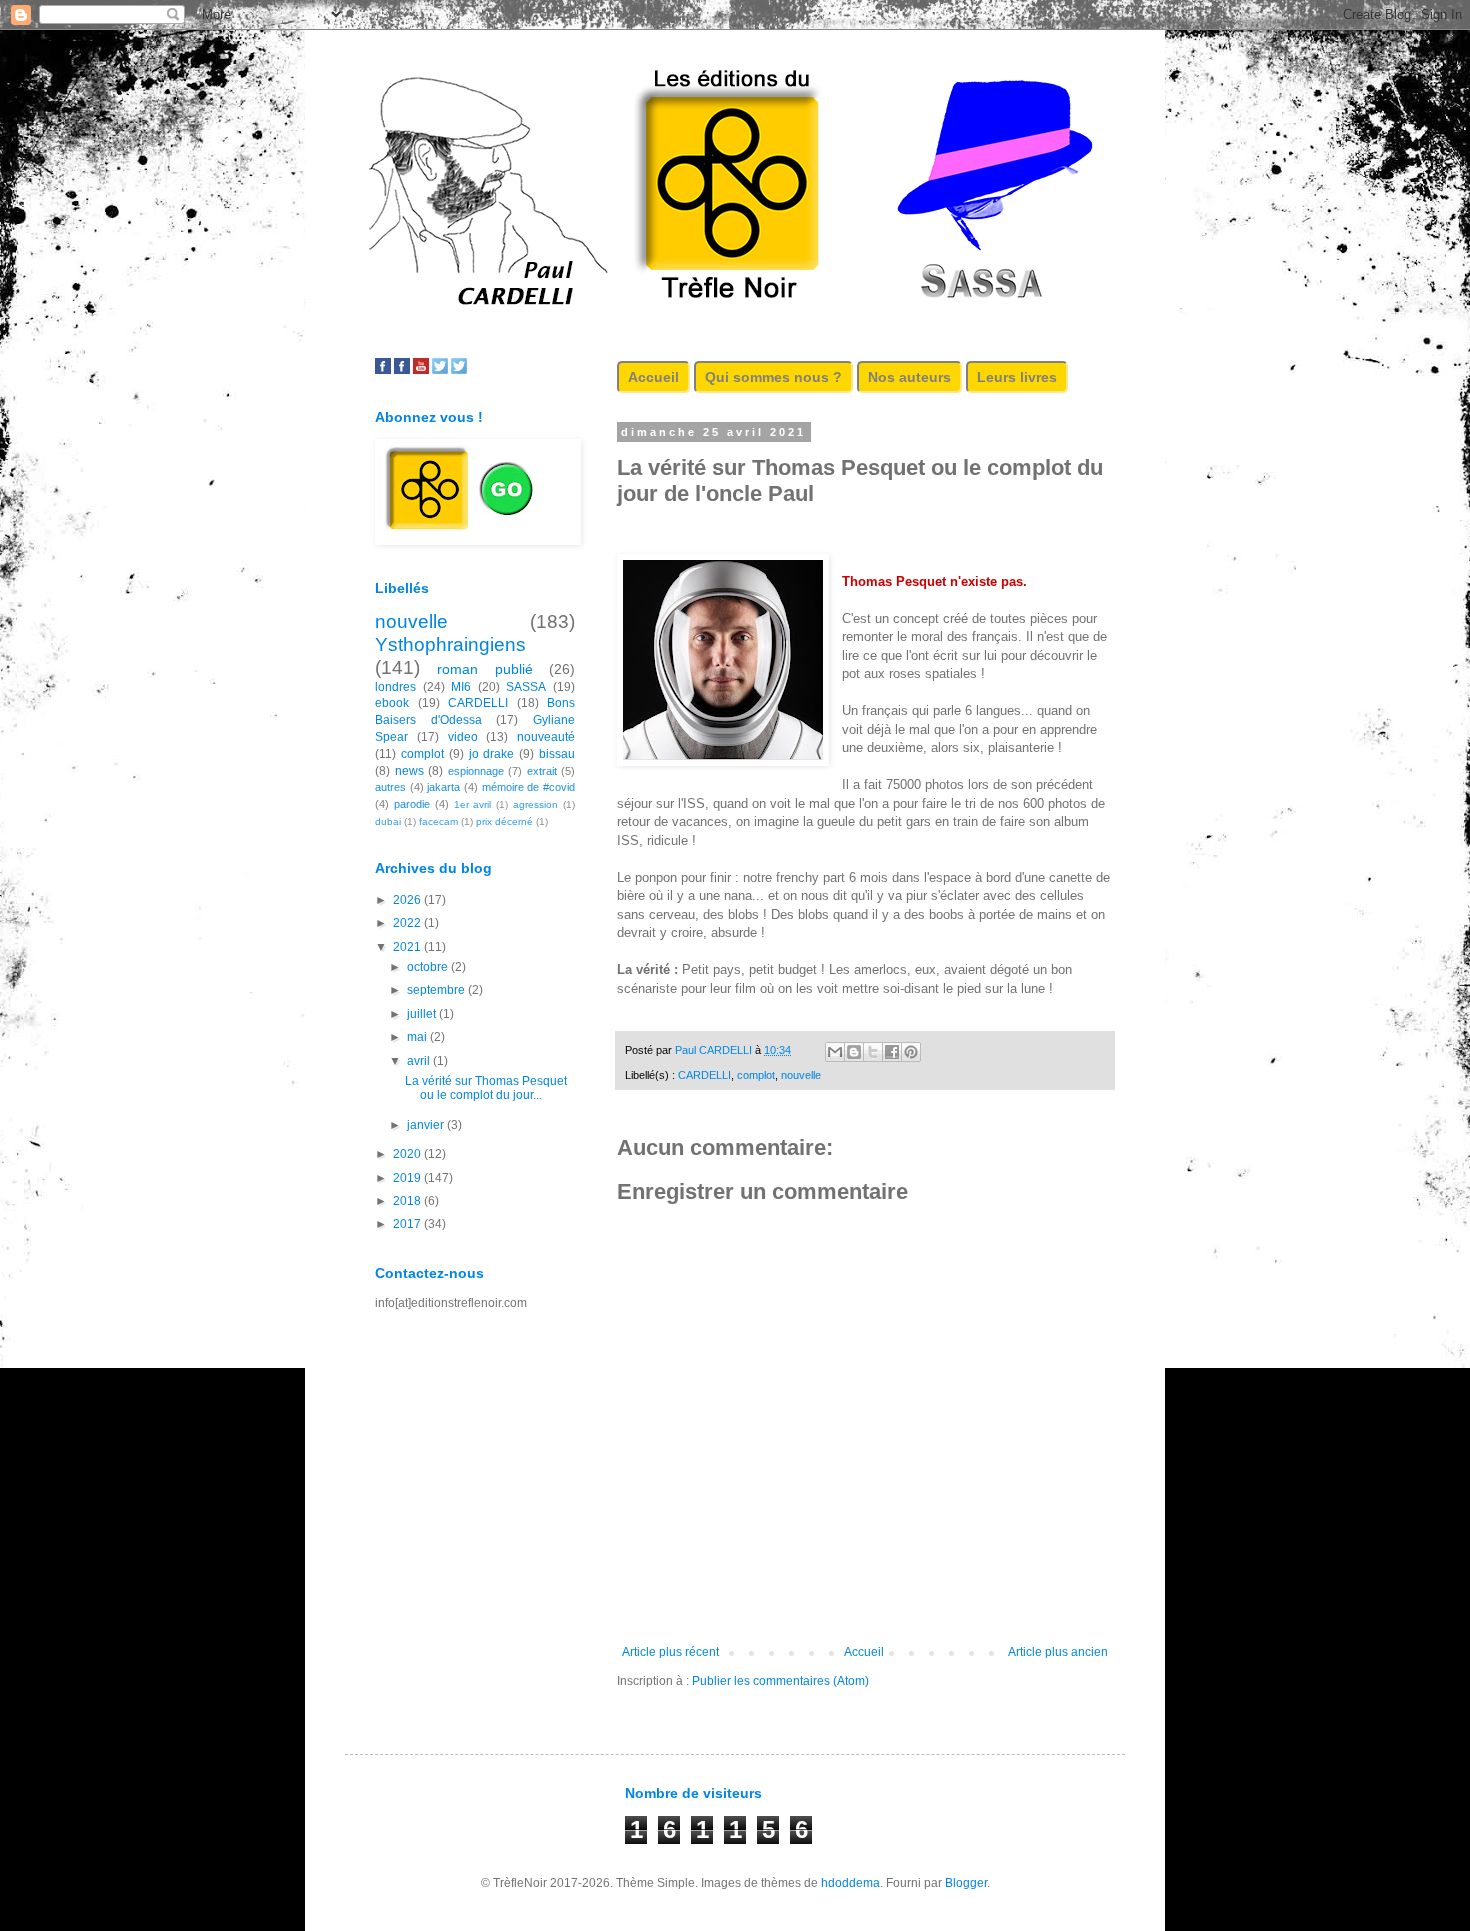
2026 (408, 900)
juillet (423, 1014)
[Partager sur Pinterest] (911, 1052)
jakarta (443, 787)
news (409, 771)
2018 (408, 1201)
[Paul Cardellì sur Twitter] (459, 370)
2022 (408, 923)
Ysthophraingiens (450, 644)
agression (535, 804)
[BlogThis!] (854, 1052)
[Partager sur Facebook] (892, 1052)
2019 (408, 1178)
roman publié (484, 669)
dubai (388, 821)
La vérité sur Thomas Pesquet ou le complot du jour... (486, 1088)
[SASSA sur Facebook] (383, 370)
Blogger (966, 1883)
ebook (392, 703)
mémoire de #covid (528, 787)
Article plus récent (670, 1652)
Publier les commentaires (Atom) (780, 1681)
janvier (427, 1125)
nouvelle (801, 1075)
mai (418, 1037)
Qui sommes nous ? (773, 377)
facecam (438, 821)
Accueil (653, 377)
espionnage (476, 771)
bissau (557, 754)
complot (756, 1075)
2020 (408, 1154)
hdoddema (850, 1883)
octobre (429, 967)
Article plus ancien (1058, 1652)
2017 (408, 1224)
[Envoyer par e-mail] (835, 1052)
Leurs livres (1017, 377)
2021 (408, 947)
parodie (412, 804)
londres (395, 687)
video (463, 737)
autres (390, 787)
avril (420, 1061)
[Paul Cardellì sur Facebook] (402, 370)
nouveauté (546, 737)
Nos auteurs (909, 377)
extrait (542, 771)
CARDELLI (704, 1075)
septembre (437, 990)
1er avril (473, 804)
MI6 (461, 687)
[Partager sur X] (873, 1052)
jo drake (492, 754)
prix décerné (504, 821)
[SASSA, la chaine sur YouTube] (421, 370)
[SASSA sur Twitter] (440, 370)
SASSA (526, 687)
